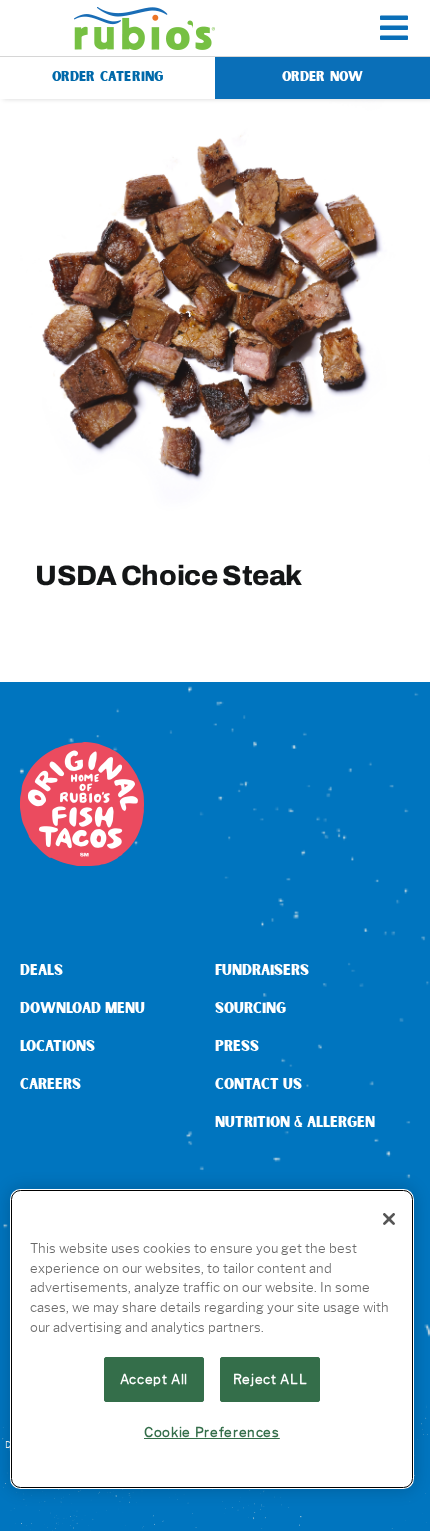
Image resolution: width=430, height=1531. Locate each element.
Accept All (154, 1379)
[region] (212, 1339)
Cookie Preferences (212, 1432)
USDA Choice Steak (168, 575)
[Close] (389, 1219)
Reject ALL (270, 1379)
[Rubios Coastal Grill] (144, 14)
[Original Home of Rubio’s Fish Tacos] (82, 749)
